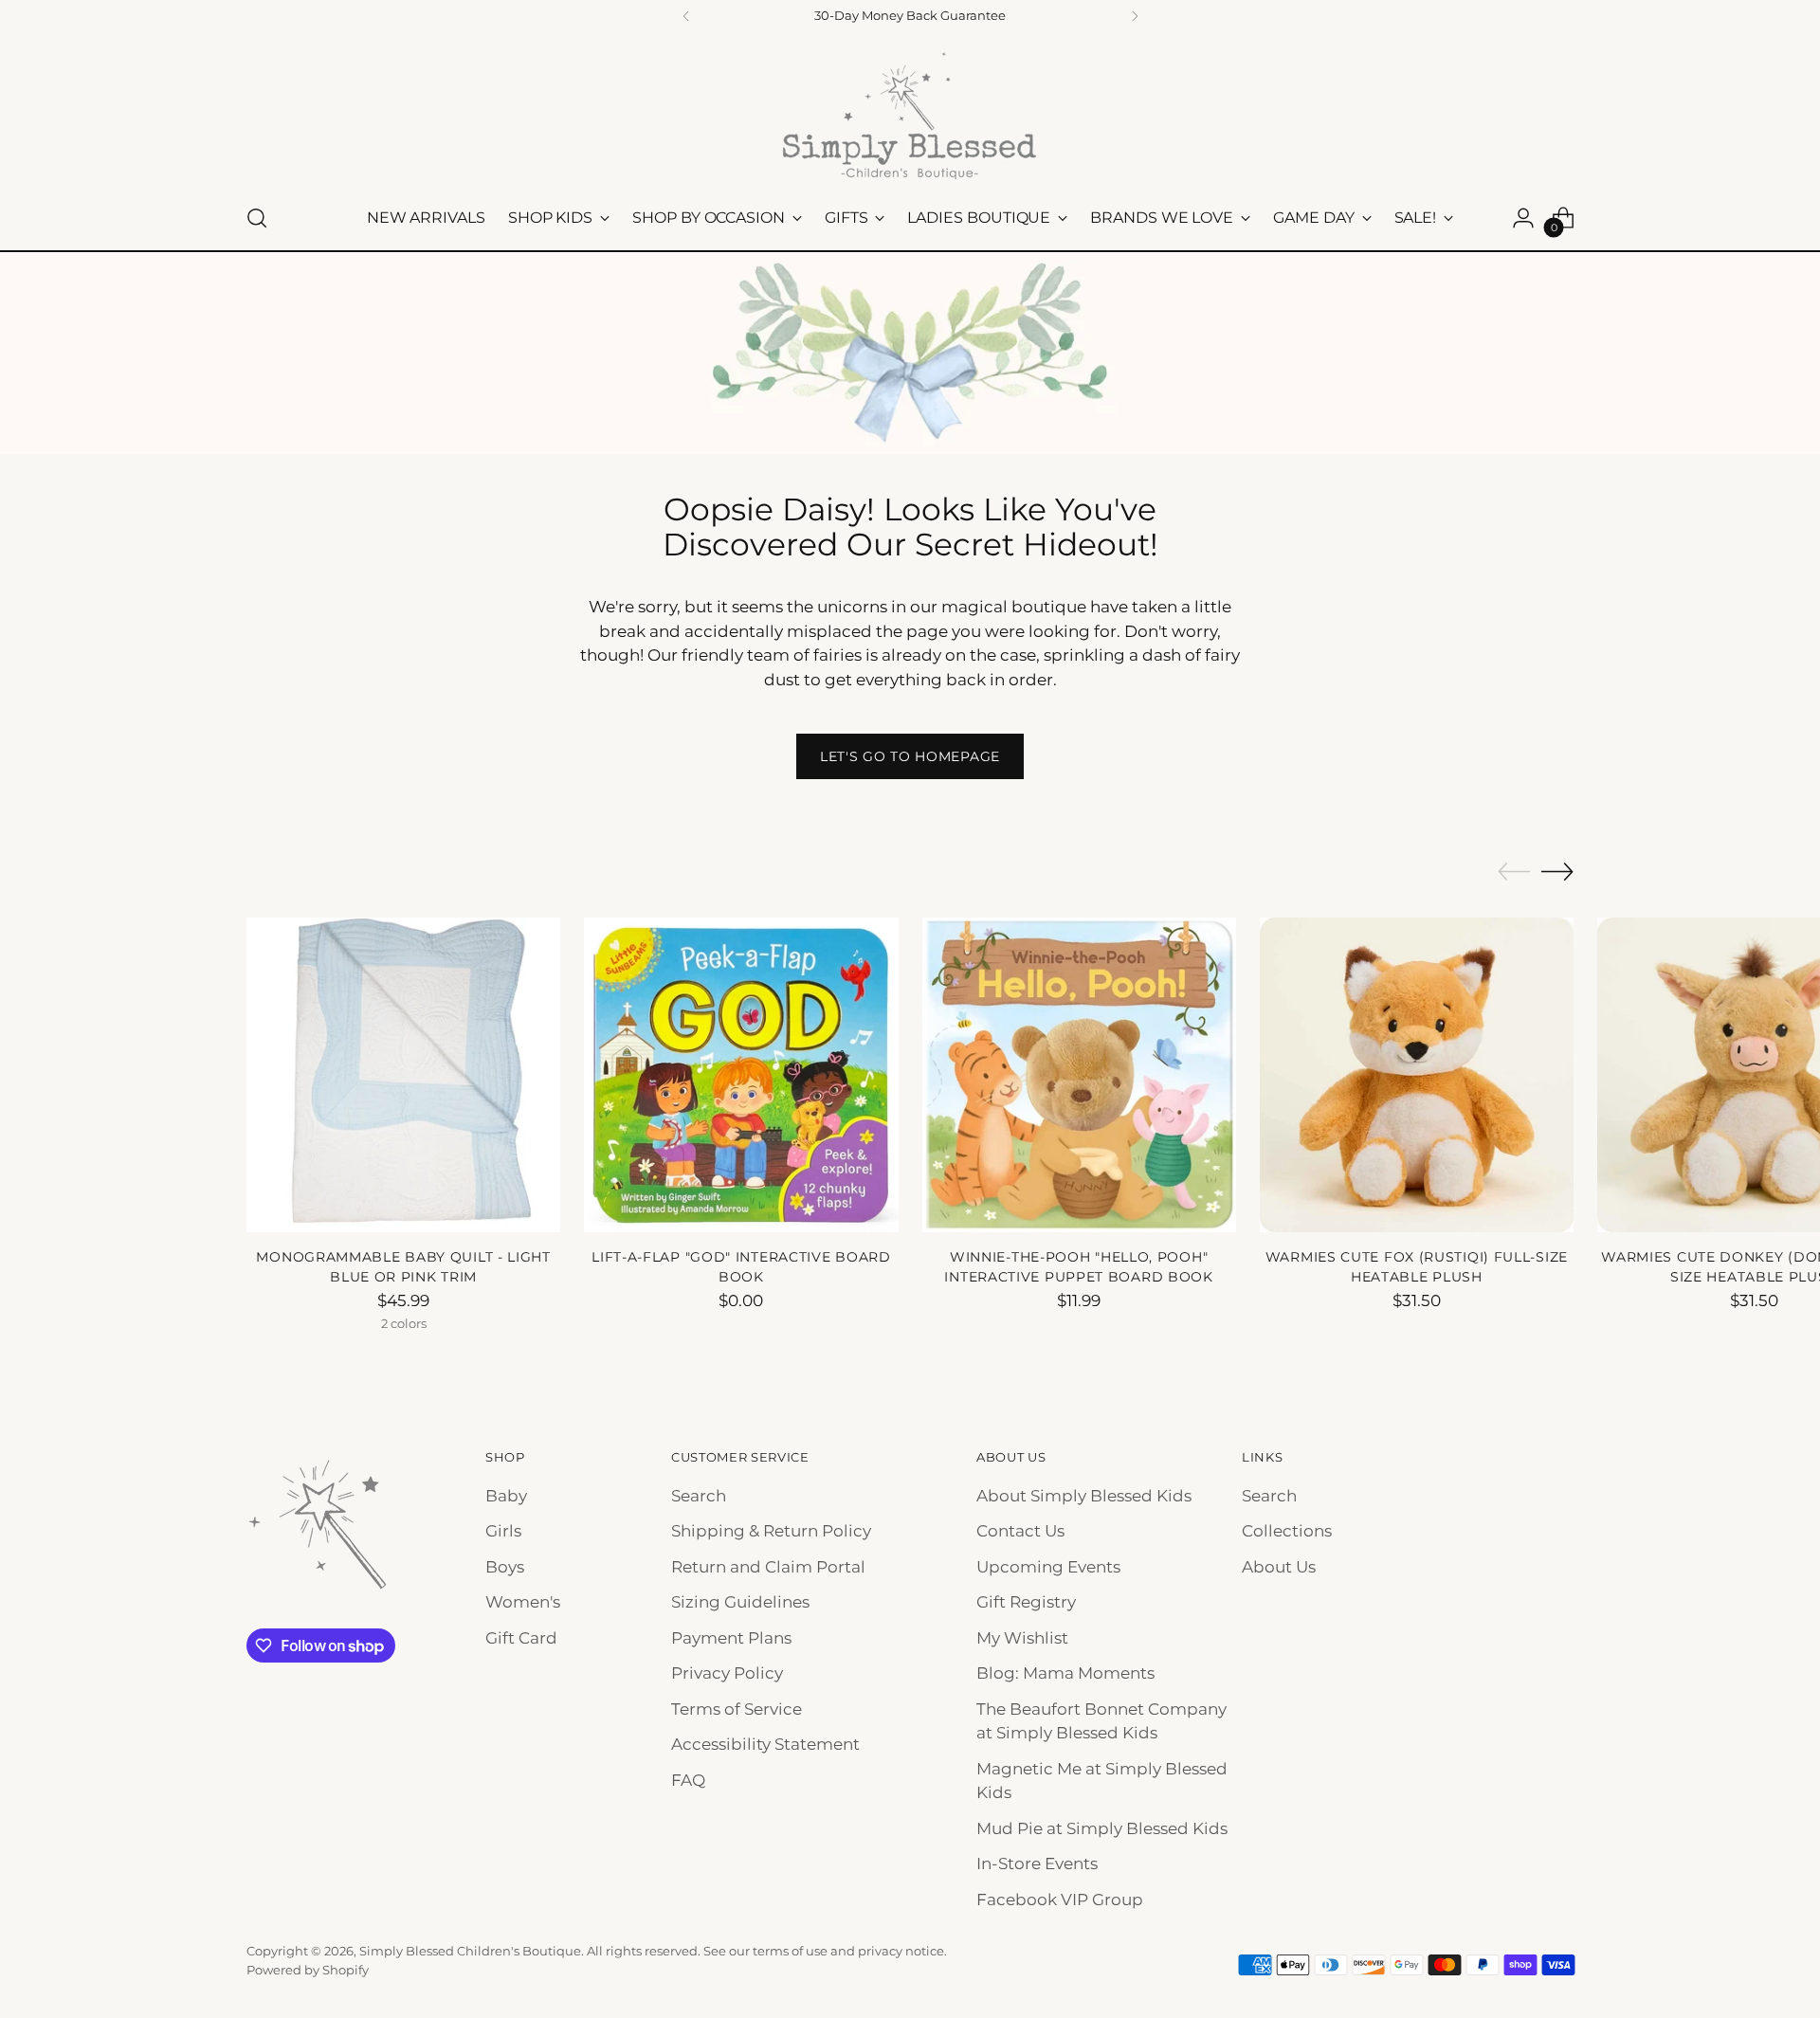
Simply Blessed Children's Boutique (470, 1951)
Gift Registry (1026, 1602)
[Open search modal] (257, 218)
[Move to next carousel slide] (1557, 871)
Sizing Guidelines (740, 1602)
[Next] (1135, 16)
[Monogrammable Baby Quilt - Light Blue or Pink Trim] (403, 1074)
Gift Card (521, 1638)
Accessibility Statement (765, 1744)
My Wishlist (1022, 1638)
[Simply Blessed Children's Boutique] (910, 115)
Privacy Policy (727, 1673)
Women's (523, 1602)
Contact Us (1020, 1531)
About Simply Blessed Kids (1084, 1496)
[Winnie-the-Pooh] (1079, 1074)
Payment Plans (731, 1638)
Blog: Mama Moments (1065, 1673)
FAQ (688, 1780)
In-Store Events (1037, 1863)
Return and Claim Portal (768, 1567)
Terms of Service (737, 1709)
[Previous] (686, 16)
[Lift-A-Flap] (741, 1074)
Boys (505, 1567)
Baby (506, 1496)
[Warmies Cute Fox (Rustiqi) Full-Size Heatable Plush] (1417, 1074)
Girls (503, 1531)
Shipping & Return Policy (771, 1531)
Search (699, 1496)
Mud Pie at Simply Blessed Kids (1102, 1828)
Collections (1287, 1531)
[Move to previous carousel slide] (1514, 872)
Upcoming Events (1048, 1567)
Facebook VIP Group (1060, 1900)
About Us (1279, 1567)
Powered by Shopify (308, 1970)
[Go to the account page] (1523, 218)
